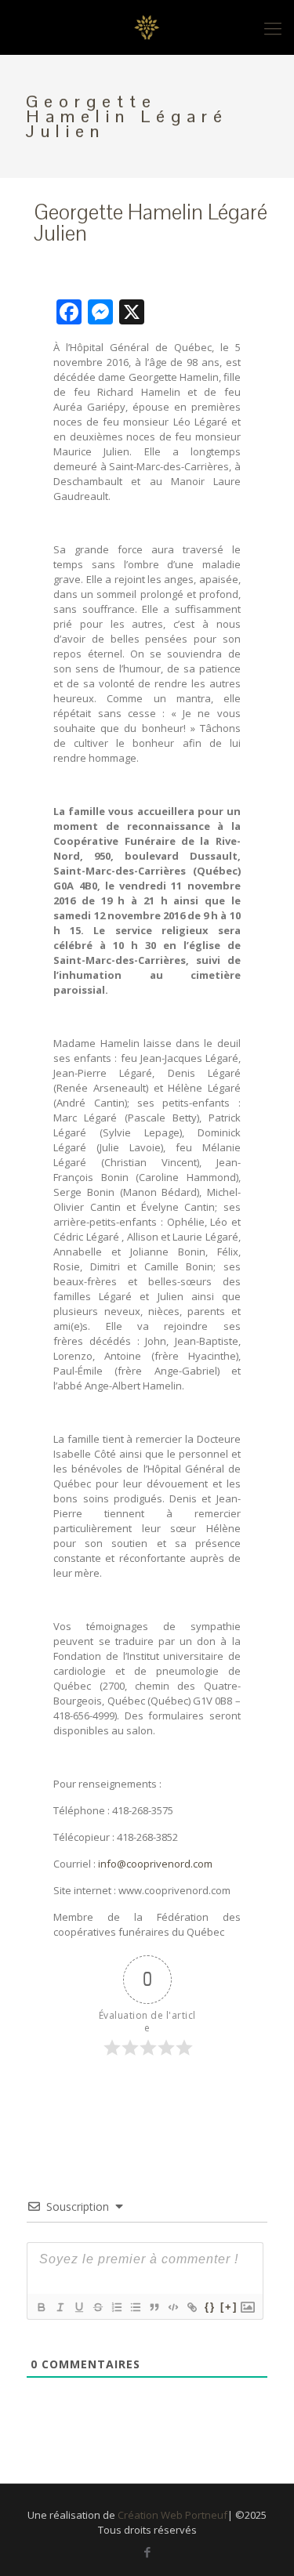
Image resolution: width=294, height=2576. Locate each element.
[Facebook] (147, 2552)
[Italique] (60, 2307)
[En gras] (41, 2307)
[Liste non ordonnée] (135, 2307)
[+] (229, 2307)
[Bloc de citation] (154, 2307)
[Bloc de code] (172, 2307)
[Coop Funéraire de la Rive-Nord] (147, 27)
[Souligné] (78, 2307)
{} (210, 2307)
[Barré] (97, 2307)
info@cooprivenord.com (155, 1864)
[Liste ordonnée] (116, 2307)
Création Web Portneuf (172, 2515)
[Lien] (191, 2307)
